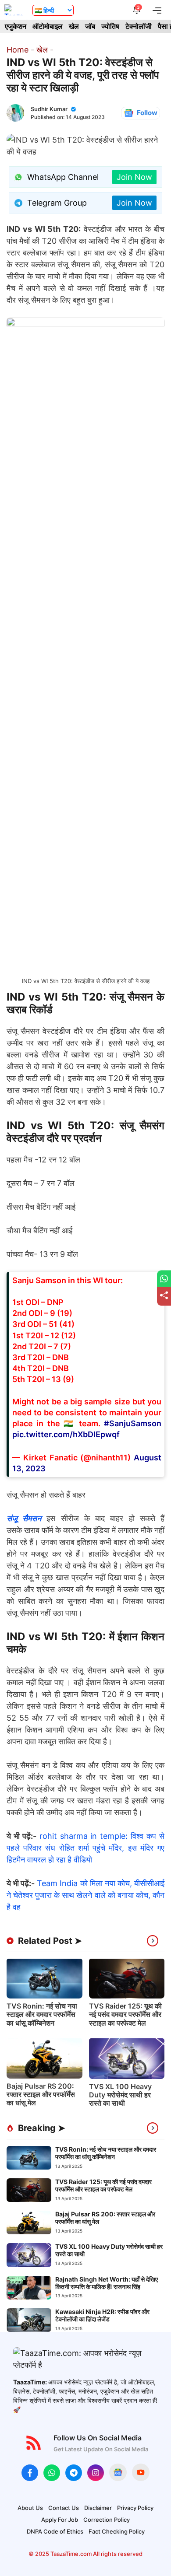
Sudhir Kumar (49, 109)
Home (18, 50)
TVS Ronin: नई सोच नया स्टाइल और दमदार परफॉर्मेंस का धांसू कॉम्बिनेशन (42, 2014)
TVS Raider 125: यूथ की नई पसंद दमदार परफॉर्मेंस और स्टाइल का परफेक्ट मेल (125, 2014)
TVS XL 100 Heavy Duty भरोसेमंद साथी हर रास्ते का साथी (120, 2095)
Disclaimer (98, 2508)
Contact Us (64, 2508)
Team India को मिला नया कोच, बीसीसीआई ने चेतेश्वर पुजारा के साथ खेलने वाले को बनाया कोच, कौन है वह (85, 1895)
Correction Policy (107, 2520)
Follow (147, 113)
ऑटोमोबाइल (48, 26)
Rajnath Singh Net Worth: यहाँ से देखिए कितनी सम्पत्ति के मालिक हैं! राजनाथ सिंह (107, 2283)
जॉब (90, 26)
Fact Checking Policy (117, 2531)
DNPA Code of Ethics (55, 2531)
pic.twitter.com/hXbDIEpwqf (66, 1434)
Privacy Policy (135, 2508)
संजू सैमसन (24, 1518)
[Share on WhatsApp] (164, 1279)
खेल (74, 26)
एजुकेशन (16, 26)
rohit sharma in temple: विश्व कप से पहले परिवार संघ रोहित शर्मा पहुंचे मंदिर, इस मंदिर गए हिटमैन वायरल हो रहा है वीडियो (85, 1848)
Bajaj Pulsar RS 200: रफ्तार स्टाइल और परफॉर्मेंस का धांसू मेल (41, 2094)
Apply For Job (60, 2520)
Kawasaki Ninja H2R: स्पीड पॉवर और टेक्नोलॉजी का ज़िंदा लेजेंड (102, 2315)
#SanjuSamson (133, 1423)
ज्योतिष (110, 26)
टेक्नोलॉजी (139, 26)
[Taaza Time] (14, 10)
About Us (30, 2508)
